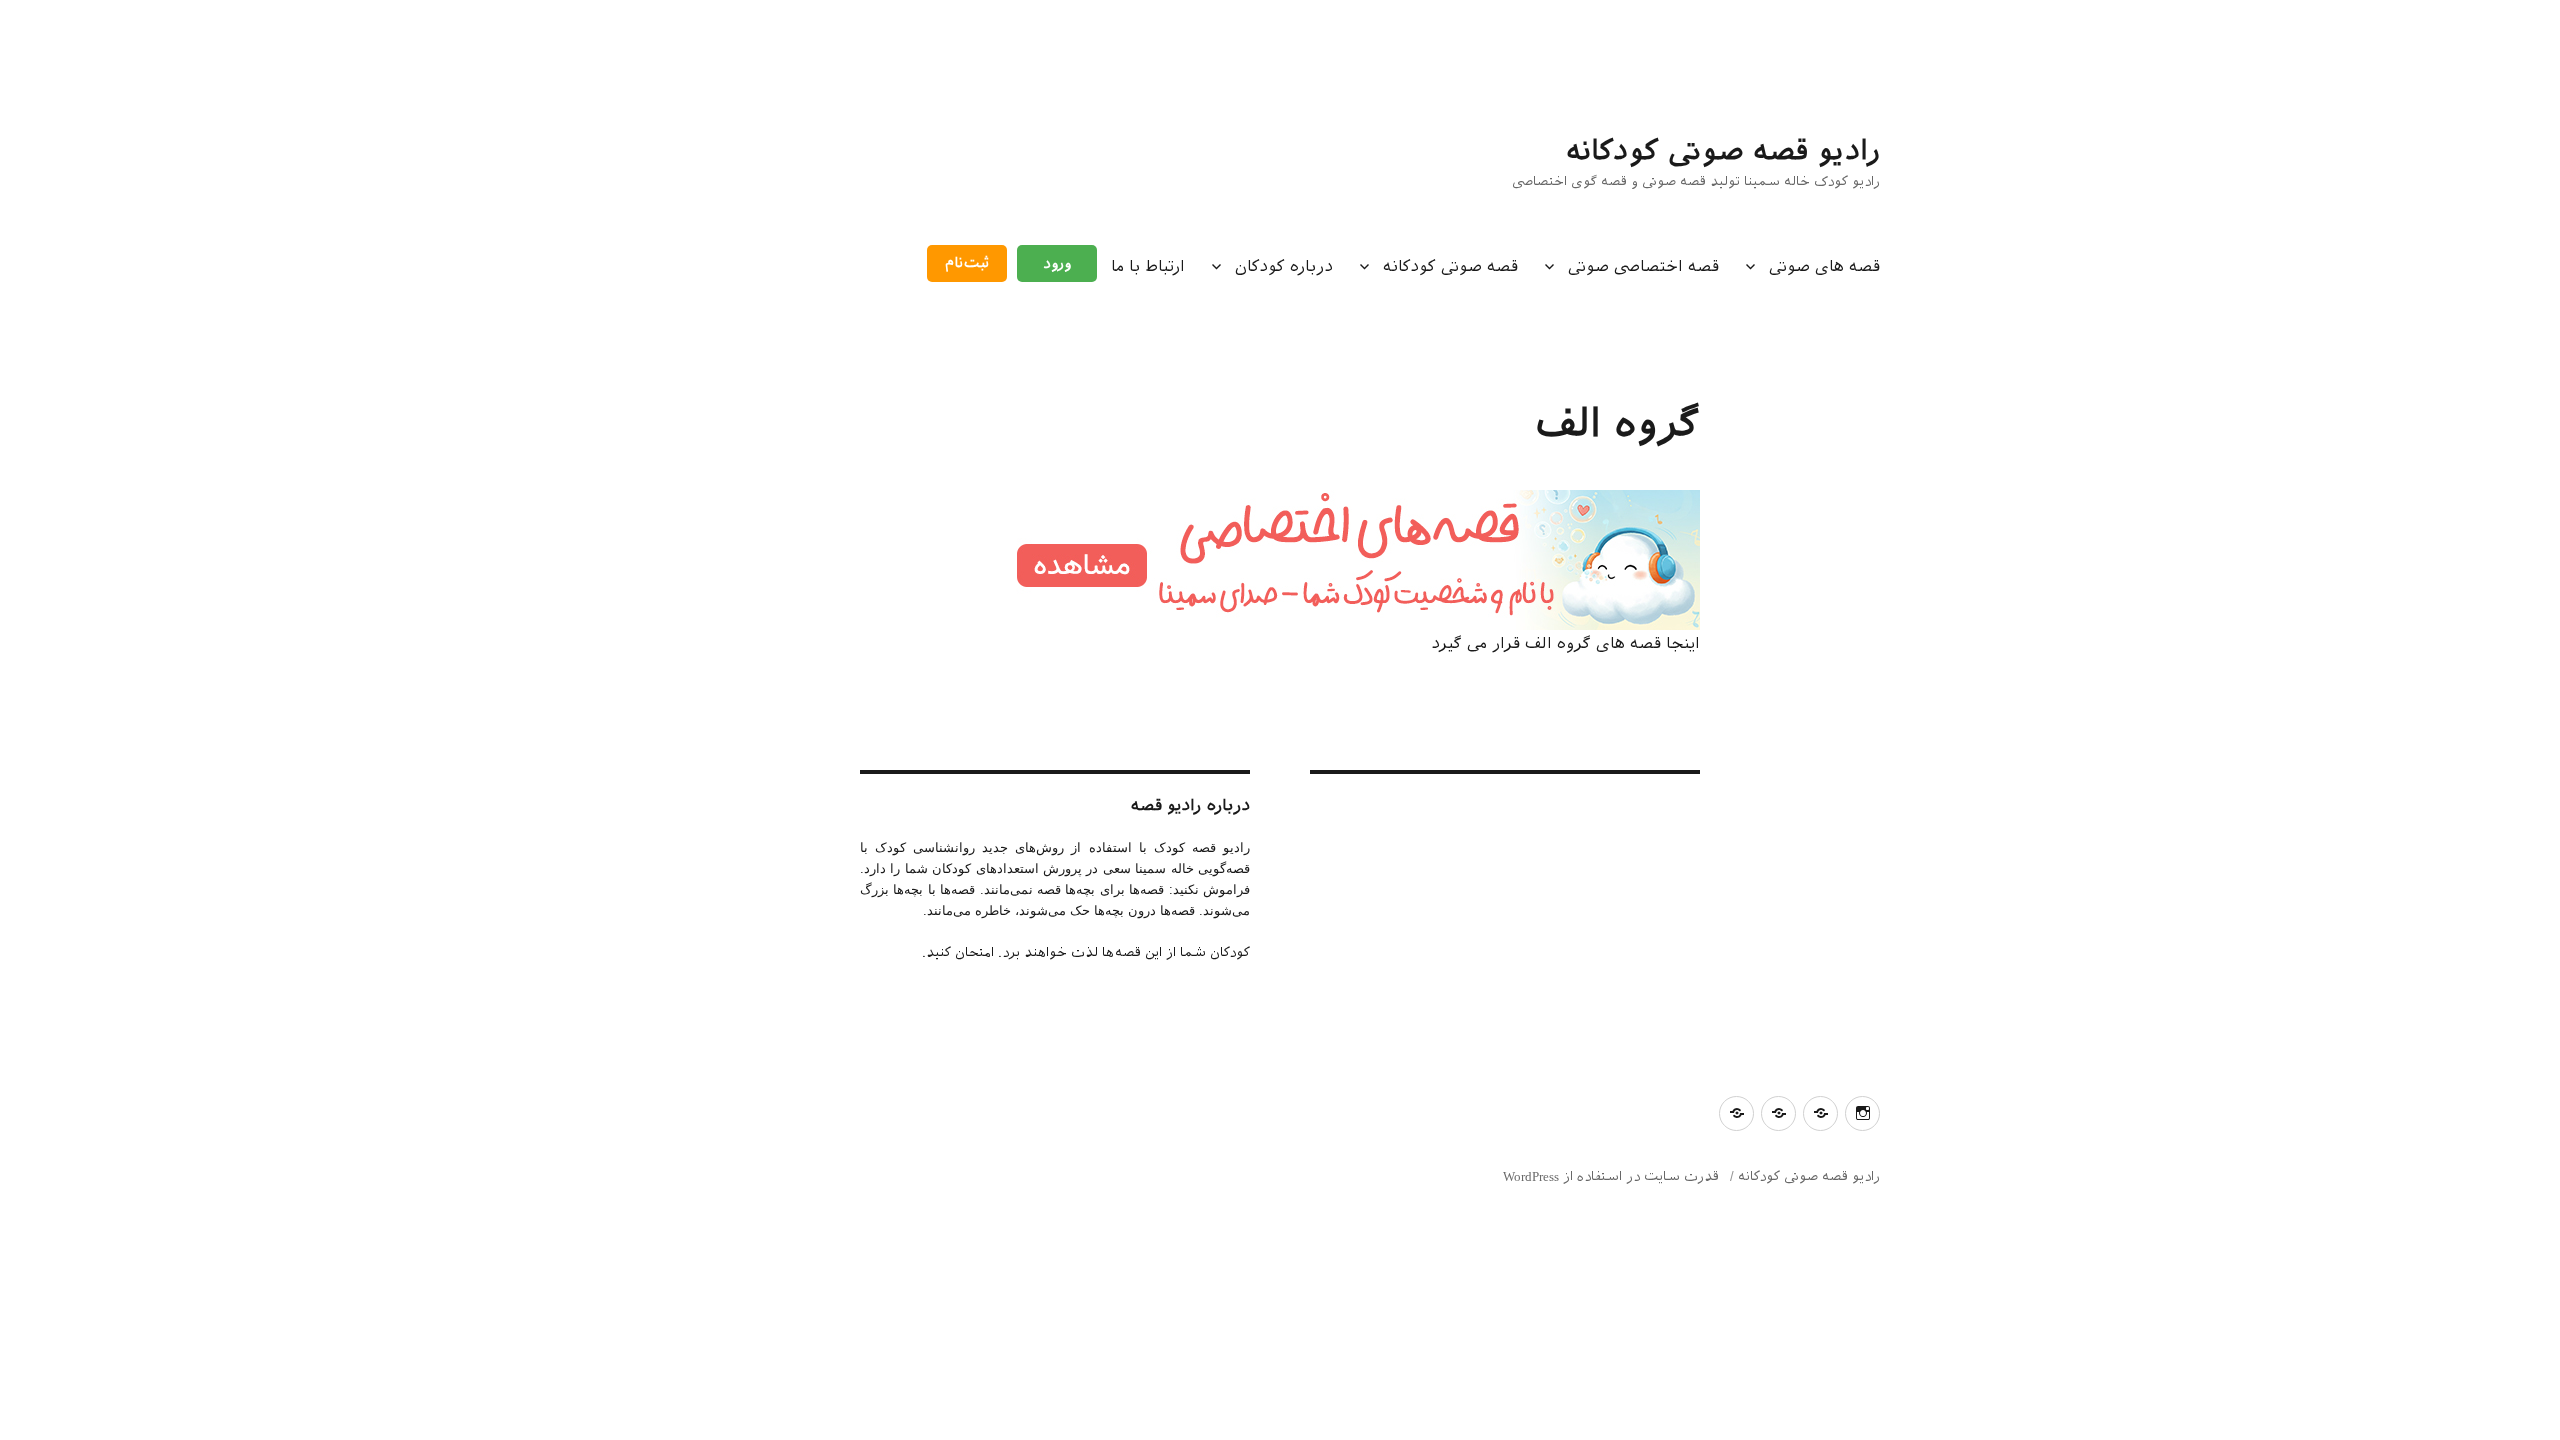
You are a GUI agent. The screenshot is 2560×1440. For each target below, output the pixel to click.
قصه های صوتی (1824, 266)
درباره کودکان (1284, 266)
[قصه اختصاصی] (1280, 560)
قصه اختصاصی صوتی (1643, 266)
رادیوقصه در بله (2400, 1364)
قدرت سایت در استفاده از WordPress (1611, 1176)
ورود (1057, 263)
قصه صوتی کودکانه (1450, 266)
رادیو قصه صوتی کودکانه (1723, 150)
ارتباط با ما (1148, 266)
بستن (2527, 1226)
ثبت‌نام (967, 263)
